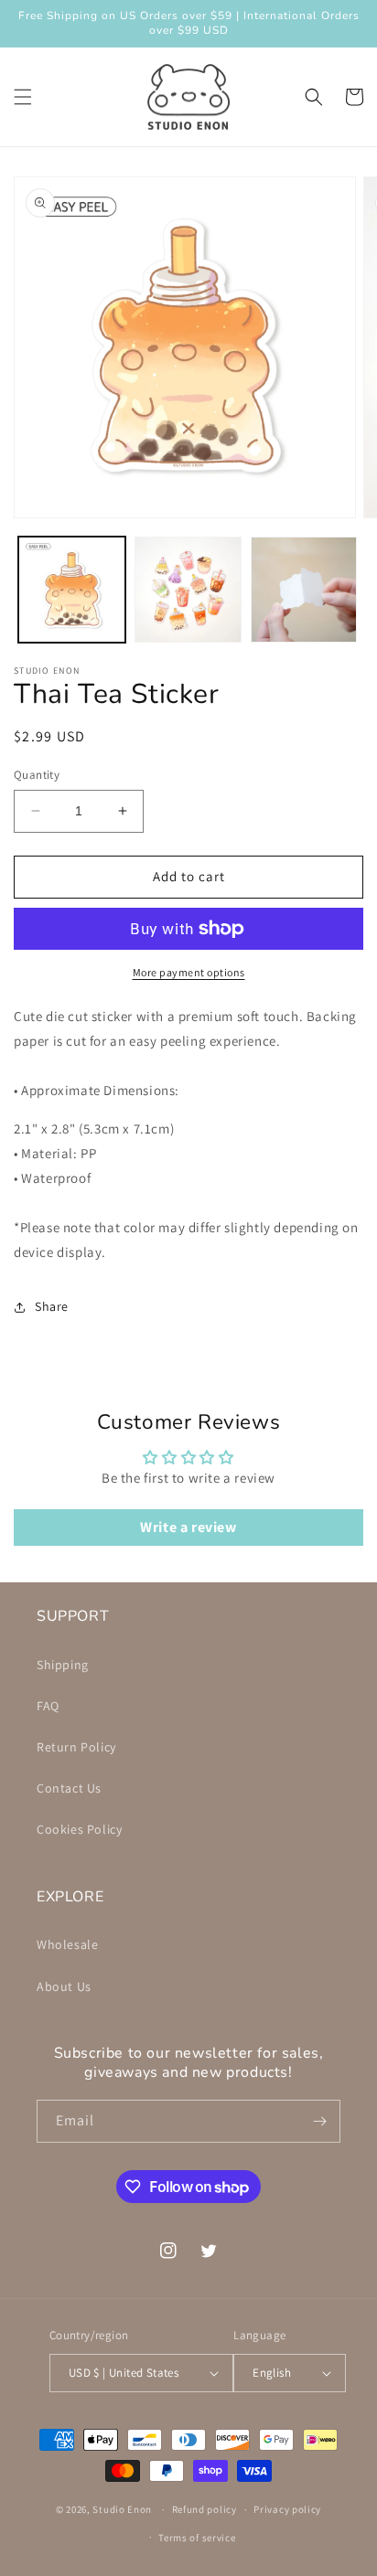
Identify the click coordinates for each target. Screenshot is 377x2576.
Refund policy (205, 2509)
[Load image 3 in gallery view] (304, 590)
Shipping (63, 1665)
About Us (64, 1986)
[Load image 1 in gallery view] (72, 590)
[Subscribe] (319, 2121)
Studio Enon (122, 2509)
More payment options (189, 972)
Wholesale (67, 1944)
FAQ (48, 1706)
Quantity (37, 775)
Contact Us (69, 1788)
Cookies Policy (79, 1829)
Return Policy (76, 1747)
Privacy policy (287, 2509)
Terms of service (197, 2538)
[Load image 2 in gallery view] (188, 590)
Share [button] (52, 1306)
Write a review (188, 1527)
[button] (23, 97)
